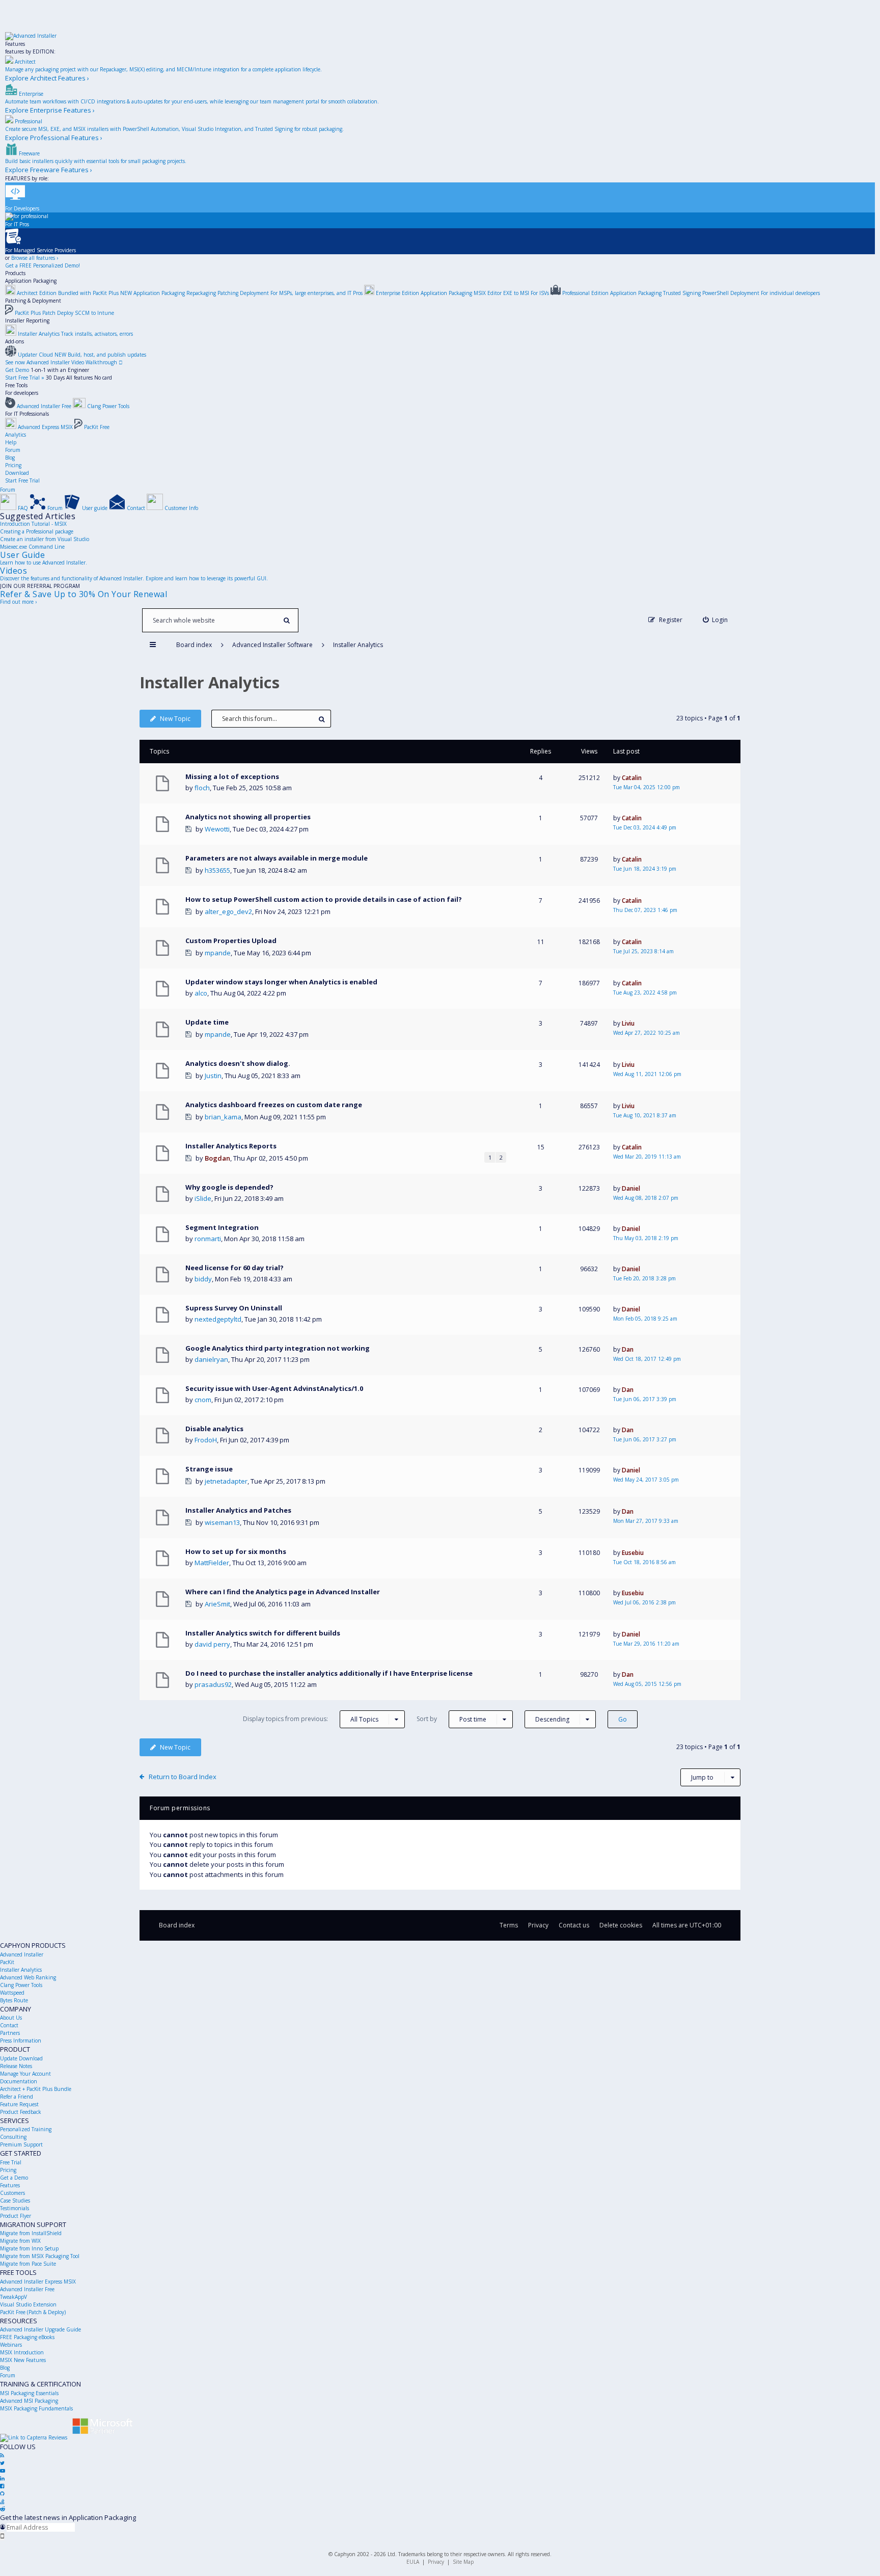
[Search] (286, 620)
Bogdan (217, 1158)
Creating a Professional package (37, 531)
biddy (203, 1279)
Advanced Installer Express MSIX (38, 2282)
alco (201, 993)
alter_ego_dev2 (228, 911)
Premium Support (21, 2144)
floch (202, 788)
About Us (11, 2018)
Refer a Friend (17, 2097)
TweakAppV (13, 2297)
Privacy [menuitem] (538, 1925)
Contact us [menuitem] (574, 1925)
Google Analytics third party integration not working (278, 1348)
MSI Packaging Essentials (29, 2393)
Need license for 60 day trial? (235, 1268)
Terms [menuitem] (509, 1925)
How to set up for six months (236, 1551)
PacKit (7, 1962)
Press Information (21, 2041)
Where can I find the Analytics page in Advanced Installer (283, 1592)
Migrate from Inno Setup (29, 2248)
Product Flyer (16, 2216)
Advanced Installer (22, 1954)
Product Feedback (21, 2112)
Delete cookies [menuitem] (621, 1925)
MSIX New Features (23, 2360)
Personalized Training (26, 2129)
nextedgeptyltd (218, 1319)
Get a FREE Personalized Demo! (43, 265)
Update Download (21, 2058)
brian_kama (223, 1117)
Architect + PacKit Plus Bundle (36, 2089)
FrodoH (206, 1440)
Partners (10, 2033)
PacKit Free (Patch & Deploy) (33, 2312)
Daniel (631, 1188)
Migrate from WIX (20, 2241)
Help (11, 442)
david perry (212, 1644)
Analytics (16, 435)
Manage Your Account (25, 2074)
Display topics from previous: (311, 1719)
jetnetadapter (226, 1481)
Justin (213, 1076)
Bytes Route (14, 2000)
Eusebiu (633, 1553)
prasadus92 (213, 1684)
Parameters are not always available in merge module (277, 858)
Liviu (628, 1023)
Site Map (463, 2562)
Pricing (13, 465)
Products (15, 273)
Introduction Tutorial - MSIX (33, 524)
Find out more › (18, 602)
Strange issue (209, 1469)
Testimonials (15, 2208)
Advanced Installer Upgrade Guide (40, 2329)
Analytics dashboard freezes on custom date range (274, 1105)
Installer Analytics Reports (231, 1146)
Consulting (13, 2137)
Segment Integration (222, 1227)
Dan (628, 1349)
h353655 (217, 870)
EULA (413, 2562)
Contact (9, 2025)
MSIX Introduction (22, 2352)
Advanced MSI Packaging (29, 2401)
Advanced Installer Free (27, 2289)
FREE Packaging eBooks (27, 2337)
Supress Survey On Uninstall (234, 1308)
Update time (207, 1022)
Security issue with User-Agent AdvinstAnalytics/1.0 (274, 1388)
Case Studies (15, 2201)
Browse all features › (35, 258)
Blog (10, 458)
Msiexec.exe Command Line (32, 547)
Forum (13, 450)
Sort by (451, 1719)
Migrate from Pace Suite (28, 2264)
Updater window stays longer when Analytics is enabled (281, 982)
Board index (177, 1925)
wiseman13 (222, 1522)
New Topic (175, 719)
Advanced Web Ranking (28, 1977)
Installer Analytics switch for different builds (263, 1633)
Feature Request (19, 2104)
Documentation (19, 2081)
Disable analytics (214, 1429)
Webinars (11, 2345)
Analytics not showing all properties (248, 817)
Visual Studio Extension (28, 2304)
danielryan (211, 1359)
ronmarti (208, 1239)
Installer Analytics (210, 682)
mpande (218, 953)
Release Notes (16, 2066)
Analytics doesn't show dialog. (238, 1063)
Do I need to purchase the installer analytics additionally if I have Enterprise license (329, 1673)
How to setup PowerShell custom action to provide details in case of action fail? (324, 899)
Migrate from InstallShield (31, 2233)
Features (15, 44)
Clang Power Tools (21, 1985)
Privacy (436, 2562)
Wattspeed (12, 1993)
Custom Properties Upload (231, 941)
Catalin (632, 778)
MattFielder (212, 1563)
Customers (12, 2193)
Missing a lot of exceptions (232, 776)
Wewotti (217, 829)
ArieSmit (217, 1604)
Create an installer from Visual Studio (45, 539)
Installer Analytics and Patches (238, 1510)
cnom (203, 1400)
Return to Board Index (183, 1777)
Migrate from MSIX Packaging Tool (40, 2256)
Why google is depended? (229, 1187)
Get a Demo (14, 2178)
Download (17, 473)
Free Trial (11, 2162)
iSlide (203, 1198)
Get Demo (17, 370)
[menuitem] (716, 620)
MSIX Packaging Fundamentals (36, 2408)
